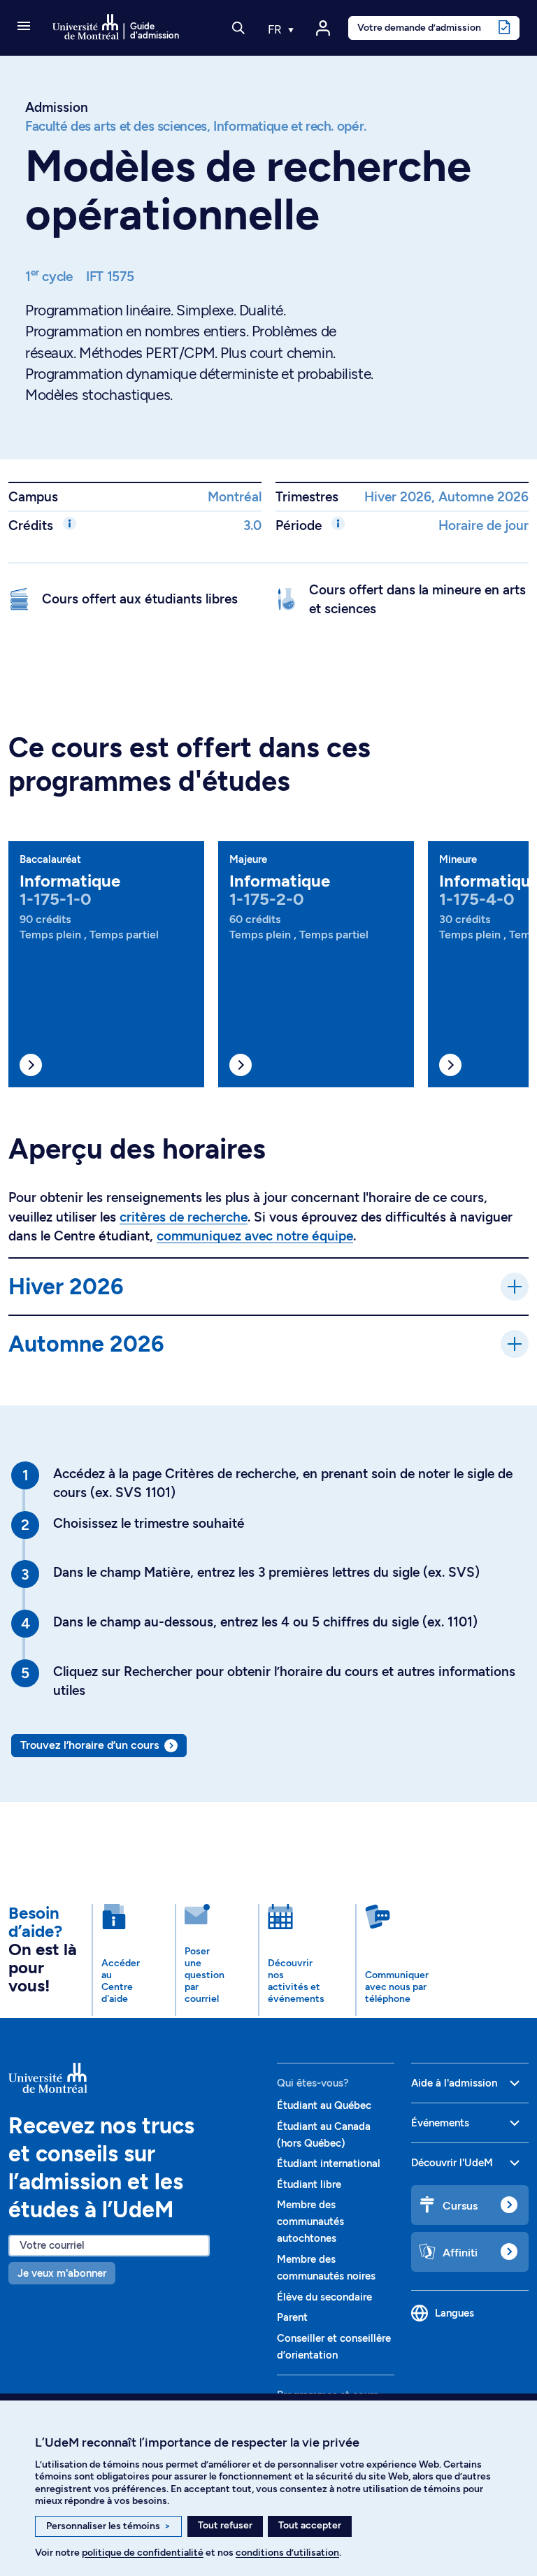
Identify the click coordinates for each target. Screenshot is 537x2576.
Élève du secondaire (324, 2297)
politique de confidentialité (143, 2553)
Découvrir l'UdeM (452, 2163)
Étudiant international (329, 2163)
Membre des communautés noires (326, 2268)
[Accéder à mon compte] (323, 28)
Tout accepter (310, 2525)
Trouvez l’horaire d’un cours (89, 1745)
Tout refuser (225, 2525)
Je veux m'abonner (62, 2273)
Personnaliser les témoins (108, 2526)
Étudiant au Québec (324, 2105)
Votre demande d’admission (419, 27)
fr (276, 29)
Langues (454, 2313)
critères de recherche (184, 1217)
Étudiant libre (309, 2184)
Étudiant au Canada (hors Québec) (324, 2135)
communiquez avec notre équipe (255, 1236)
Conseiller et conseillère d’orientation (334, 2347)
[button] (24, 27)
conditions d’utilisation (287, 2553)
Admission (57, 107)
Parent (292, 2317)
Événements (440, 2123)
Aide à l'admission (454, 2083)
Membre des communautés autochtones (310, 2221)
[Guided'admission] (134, 2078)
